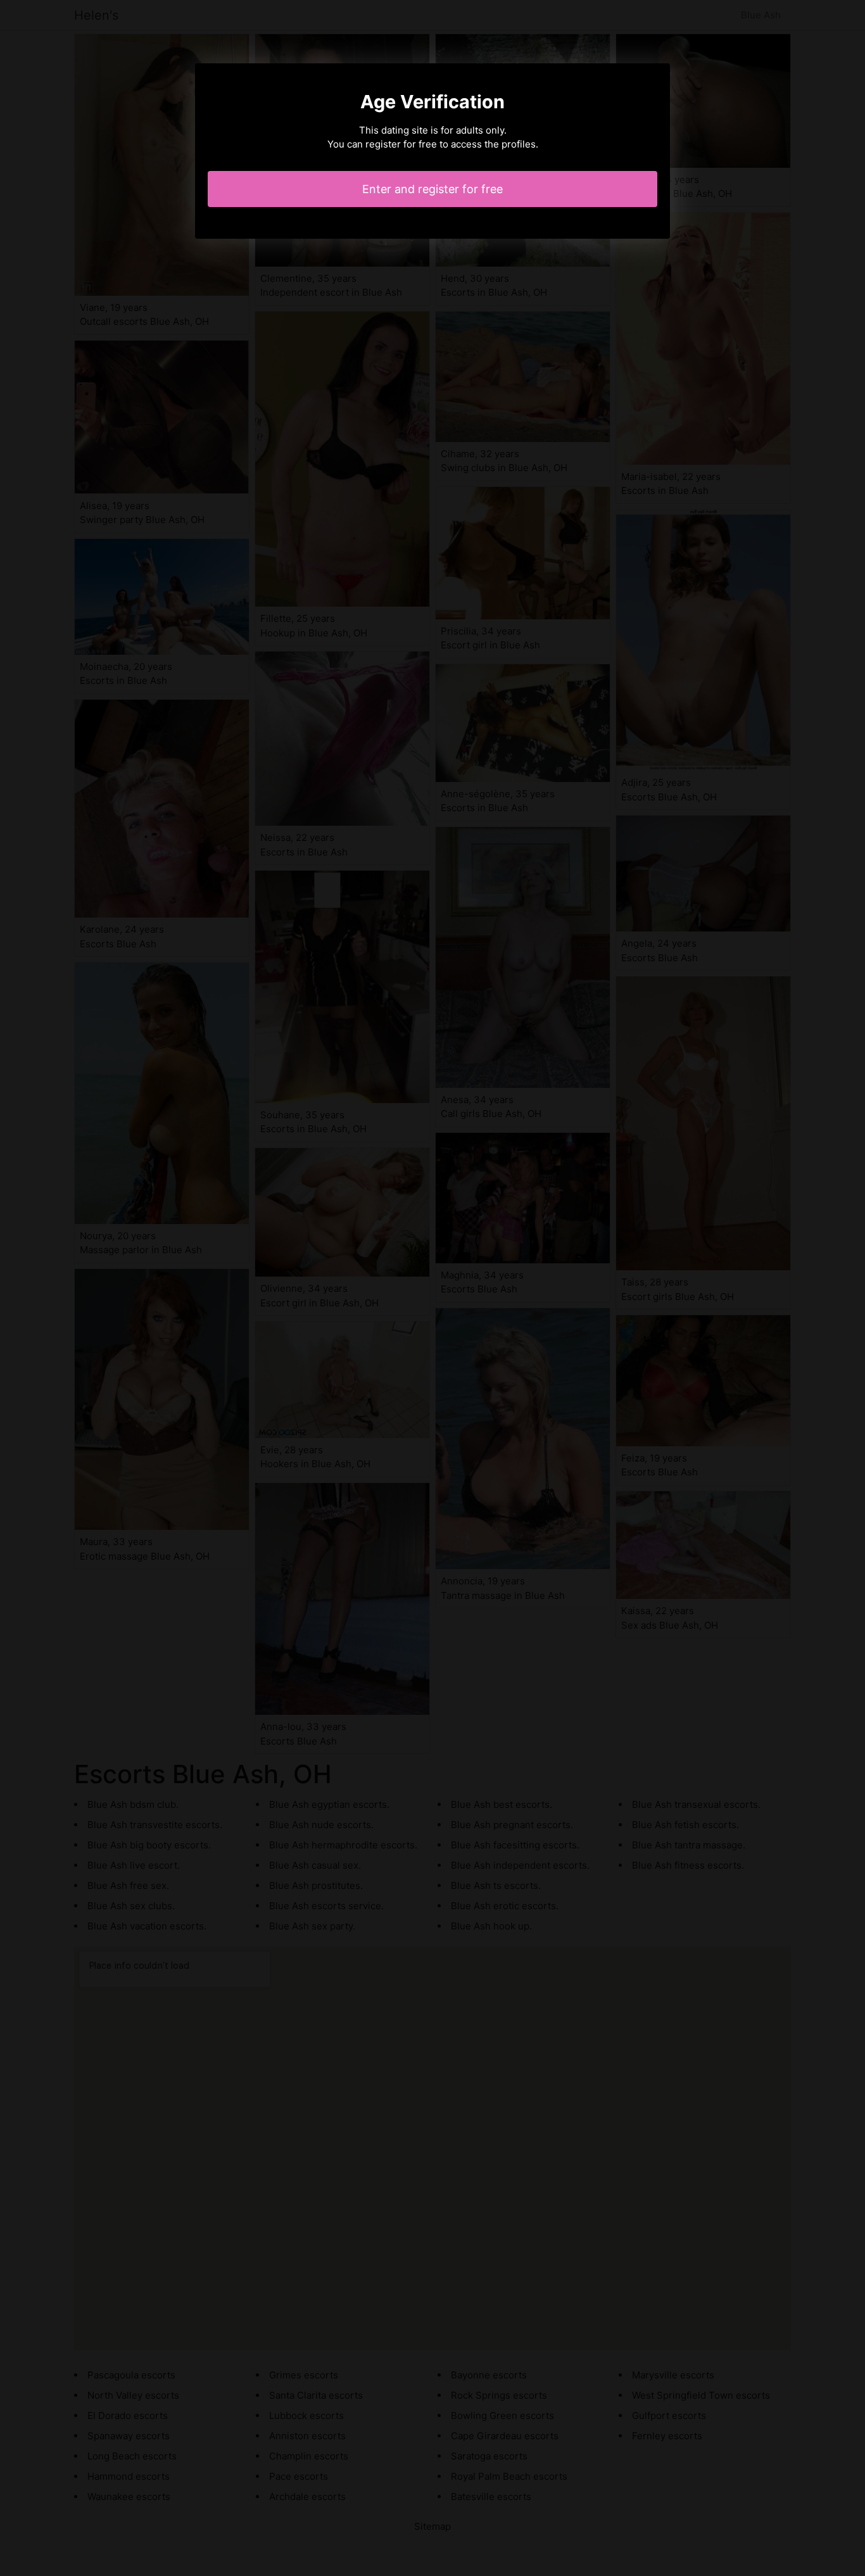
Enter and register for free (432, 189)
